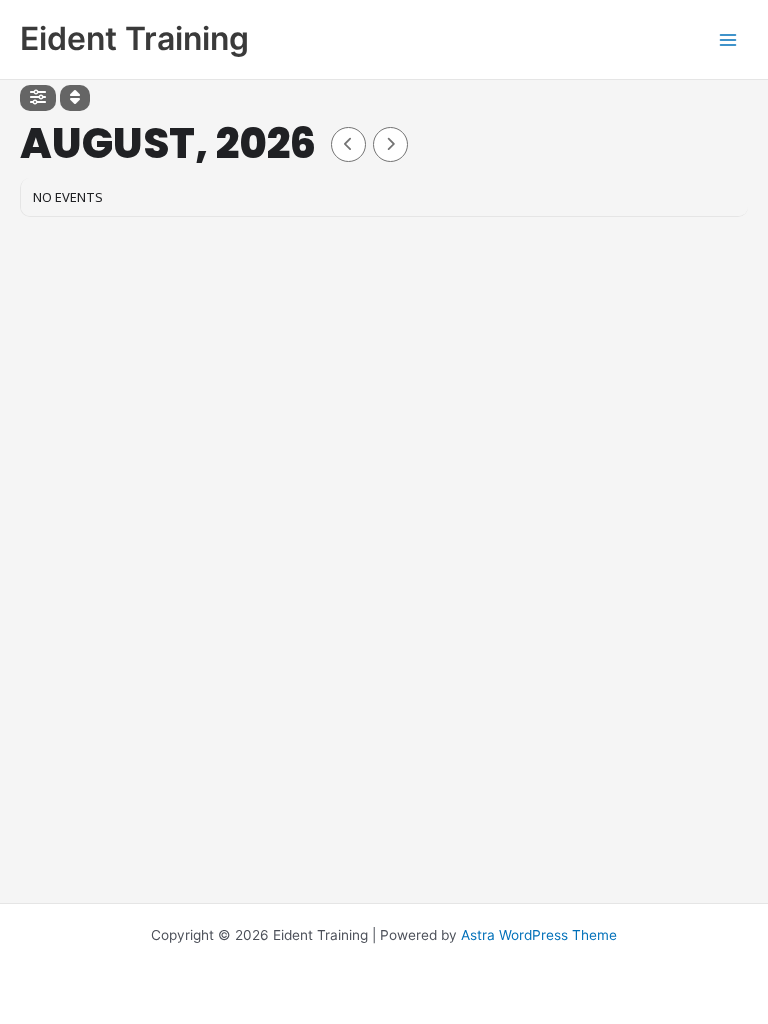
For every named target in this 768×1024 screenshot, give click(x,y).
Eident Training (134, 38)
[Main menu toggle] (728, 39)
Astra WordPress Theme (539, 935)
